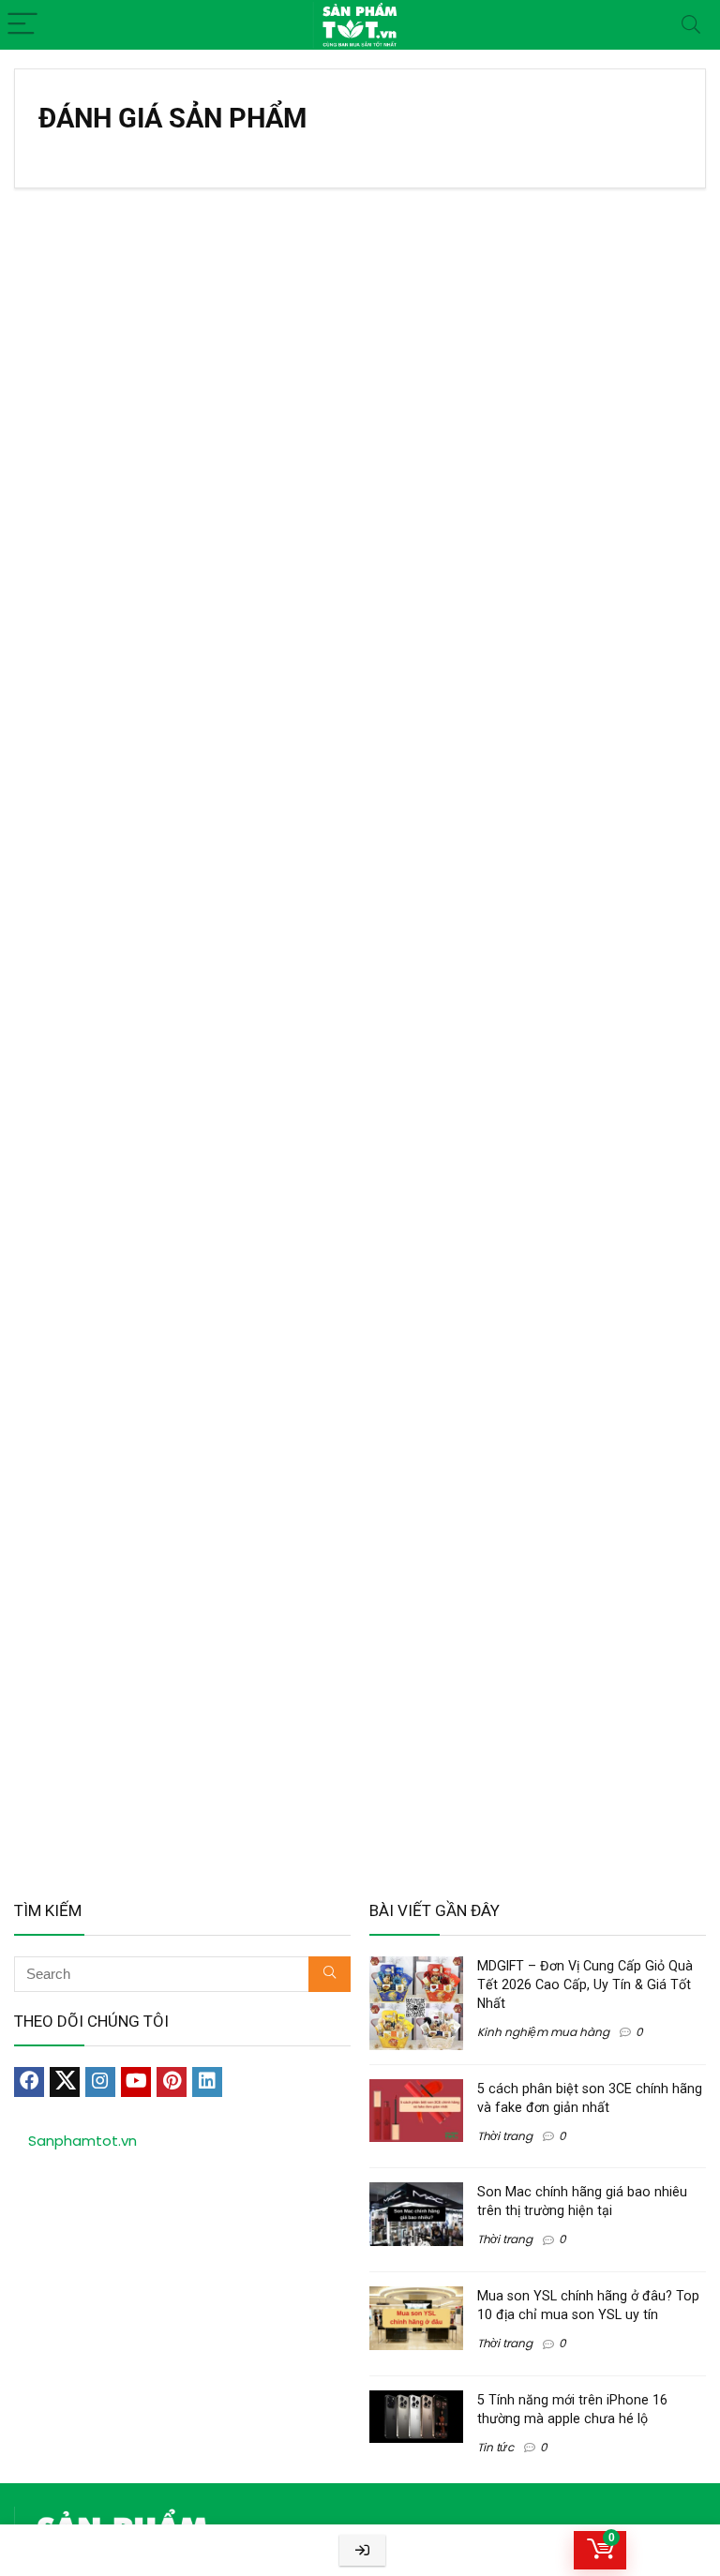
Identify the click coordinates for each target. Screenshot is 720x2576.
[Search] (691, 25)
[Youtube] (136, 2082)
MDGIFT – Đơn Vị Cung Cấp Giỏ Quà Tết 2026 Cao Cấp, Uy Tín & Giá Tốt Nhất (585, 1984)
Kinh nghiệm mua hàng (543, 2032)
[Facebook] (29, 2082)
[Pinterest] (172, 2082)
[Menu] (22, 25)
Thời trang (505, 2136)
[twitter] (65, 2082)
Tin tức (495, 2447)
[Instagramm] (100, 2082)
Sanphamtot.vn (82, 2141)
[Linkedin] (207, 2082)
